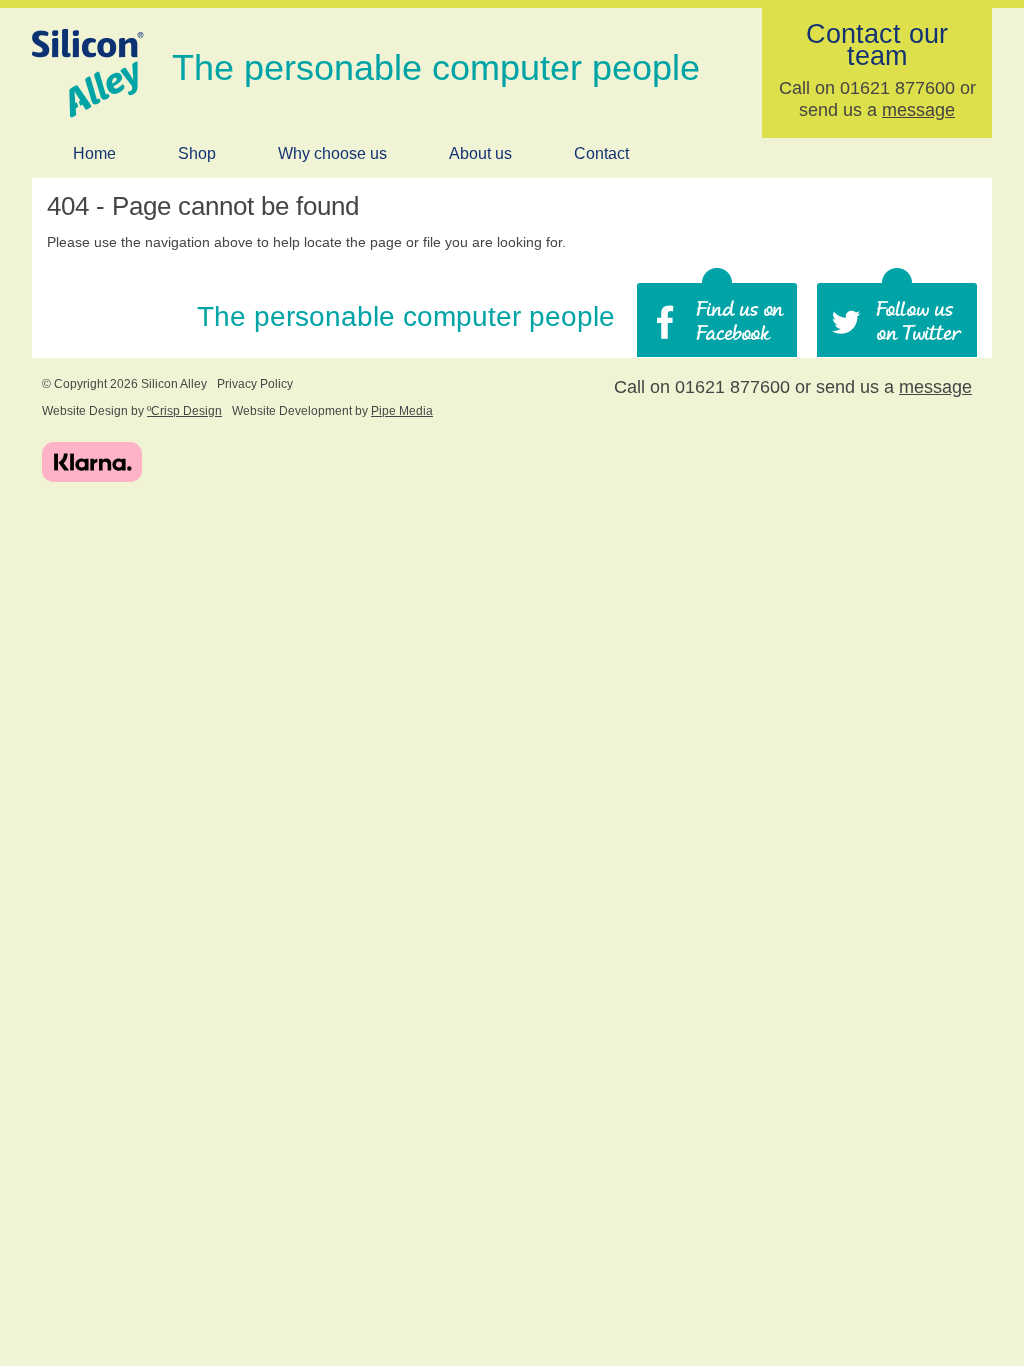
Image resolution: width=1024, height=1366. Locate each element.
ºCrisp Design (184, 411)
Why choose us (332, 153)
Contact (601, 153)
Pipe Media (402, 411)
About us (480, 153)
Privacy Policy (255, 384)
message (918, 110)
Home (94, 153)
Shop (197, 153)
